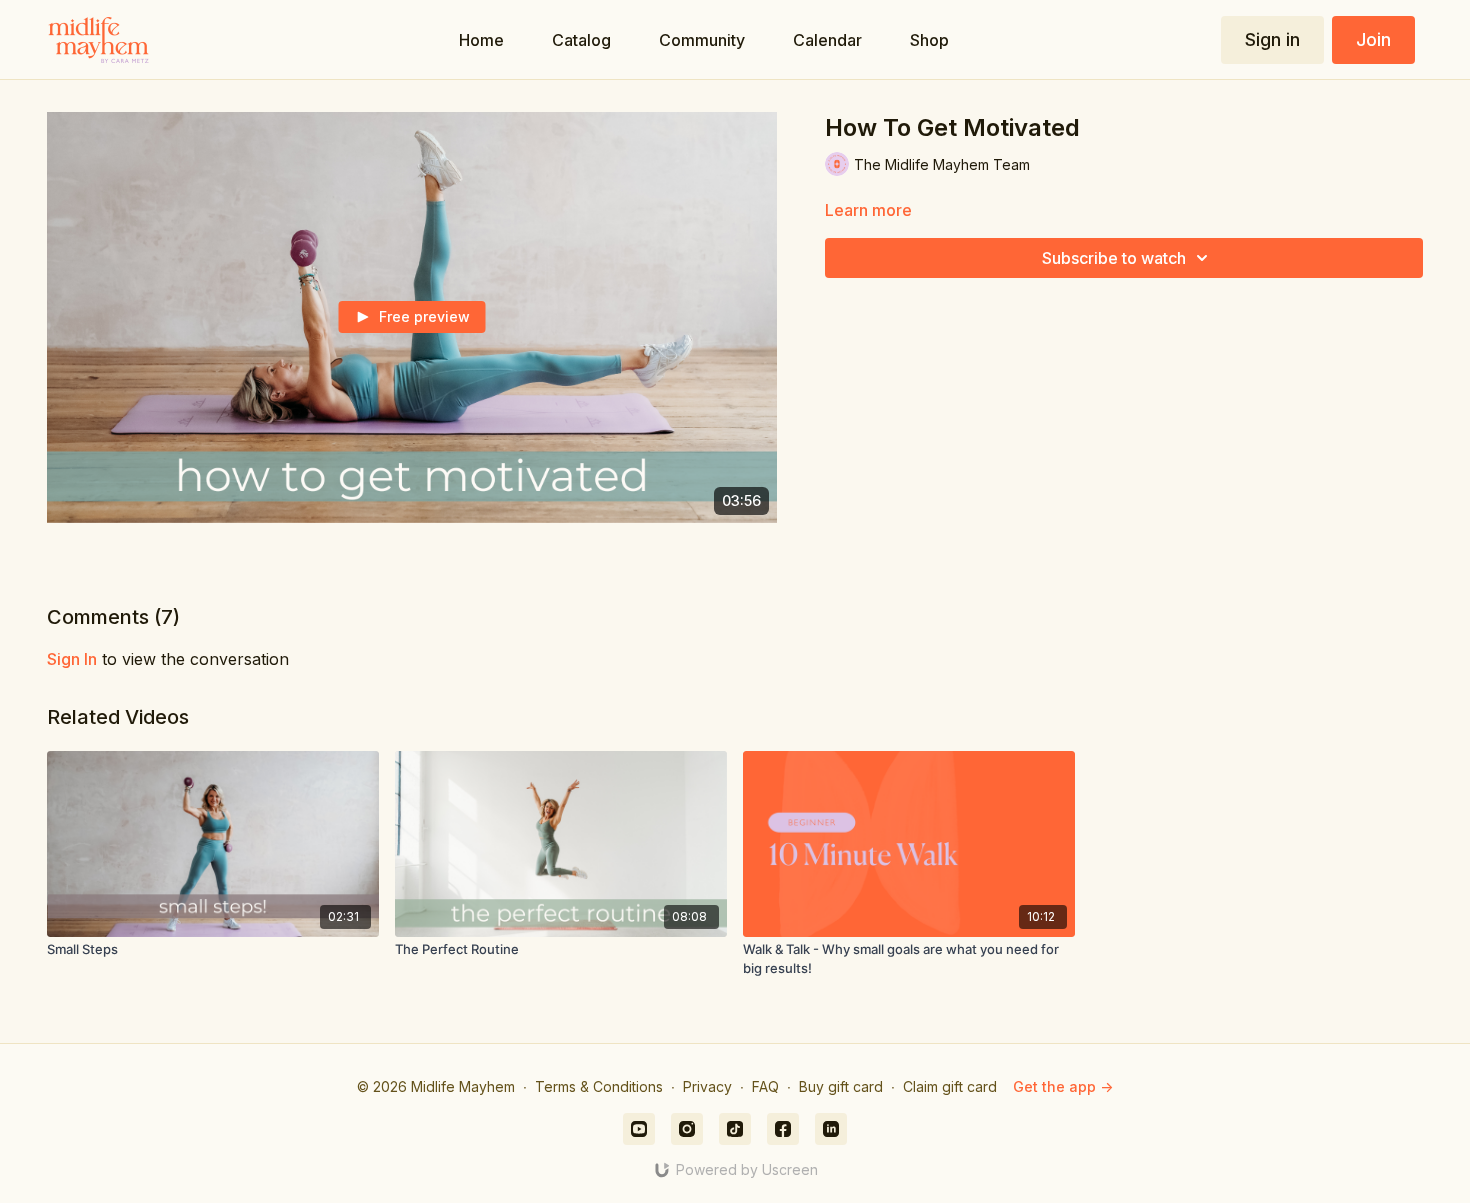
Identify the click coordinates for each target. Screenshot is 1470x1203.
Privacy (707, 1086)
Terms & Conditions (599, 1086)
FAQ (765, 1086)
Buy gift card (841, 1086)
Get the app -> (1063, 1086)
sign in (72, 659)
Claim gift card (950, 1086)
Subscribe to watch (1114, 258)
